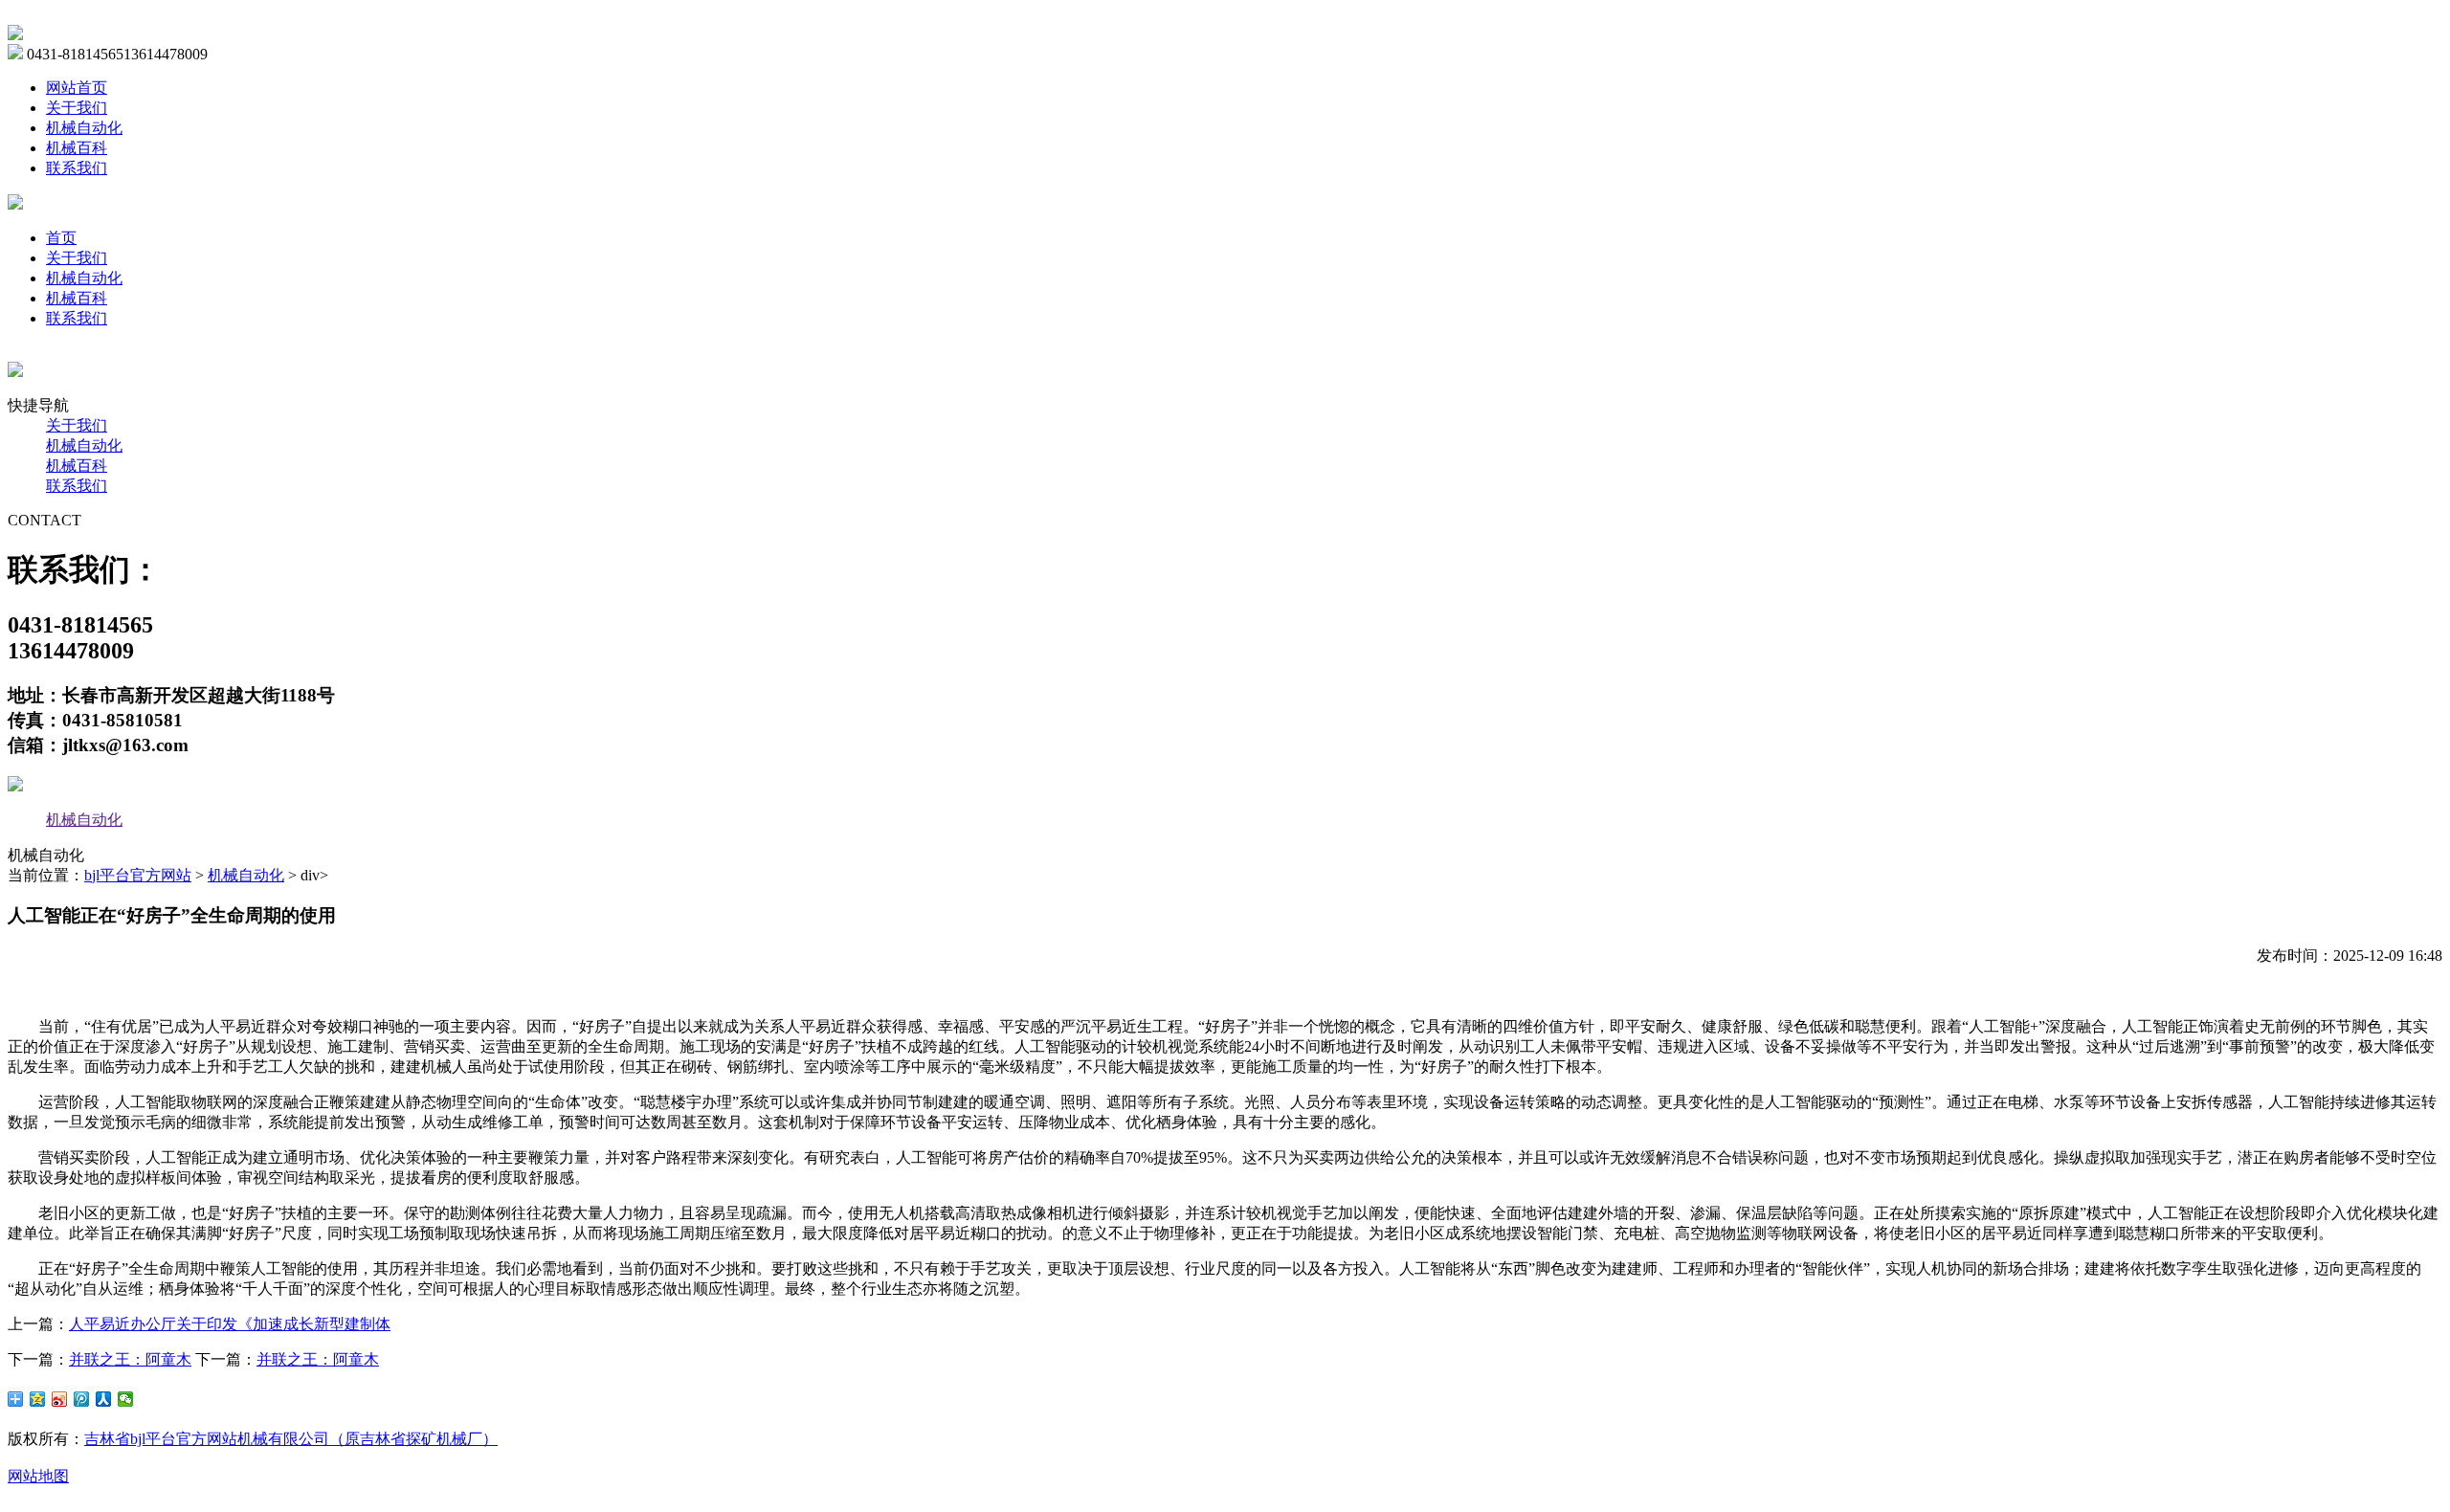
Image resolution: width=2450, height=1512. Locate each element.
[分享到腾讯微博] (82, 1399)
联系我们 (77, 168)
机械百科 (77, 148)
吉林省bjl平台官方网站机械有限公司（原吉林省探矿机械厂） (291, 1439)
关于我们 (77, 108)
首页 (61, 238)
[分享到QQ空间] (38, 1399)
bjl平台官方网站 (138, 875)
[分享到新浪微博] (60, 1399)
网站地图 (38, 1476)
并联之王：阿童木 (130, 1359)
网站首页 (77, 88)
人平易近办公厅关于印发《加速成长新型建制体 (230, 1324)
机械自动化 (84, 128)
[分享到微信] (126, 1399)
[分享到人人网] (104, 1399)
